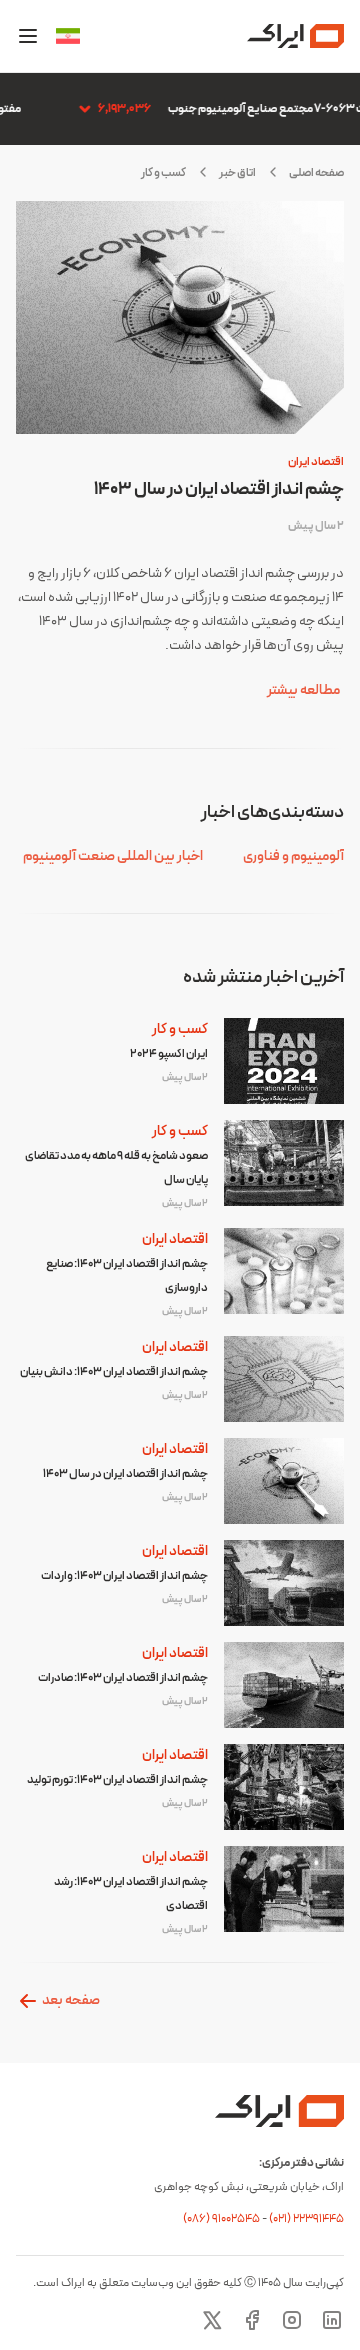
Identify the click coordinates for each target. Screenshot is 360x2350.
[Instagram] (292, 2320)
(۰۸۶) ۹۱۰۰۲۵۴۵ (222, 2219)
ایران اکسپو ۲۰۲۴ (169, 1054)
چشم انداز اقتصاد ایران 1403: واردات (124, 1576)
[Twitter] (212, 2320)
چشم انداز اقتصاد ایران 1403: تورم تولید (117, 1780)
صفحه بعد (70, 2000)
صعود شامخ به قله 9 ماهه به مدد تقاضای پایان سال (116, 1168)
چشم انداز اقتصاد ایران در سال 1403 (219, 489)
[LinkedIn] (332, 2320)
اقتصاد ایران (316, 462)
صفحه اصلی (316, 173)
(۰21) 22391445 (306, 2219)
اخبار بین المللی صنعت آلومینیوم (113, 856)
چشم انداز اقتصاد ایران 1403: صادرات (123, 1678)
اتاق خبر (237, 173)
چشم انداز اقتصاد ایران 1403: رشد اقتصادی (131, 1894)
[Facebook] (252, 2320)
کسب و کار (180, 1029)
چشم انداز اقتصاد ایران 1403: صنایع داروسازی (127, 1276)
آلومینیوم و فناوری (293, 856)
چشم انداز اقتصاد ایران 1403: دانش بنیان (114, 1372)
